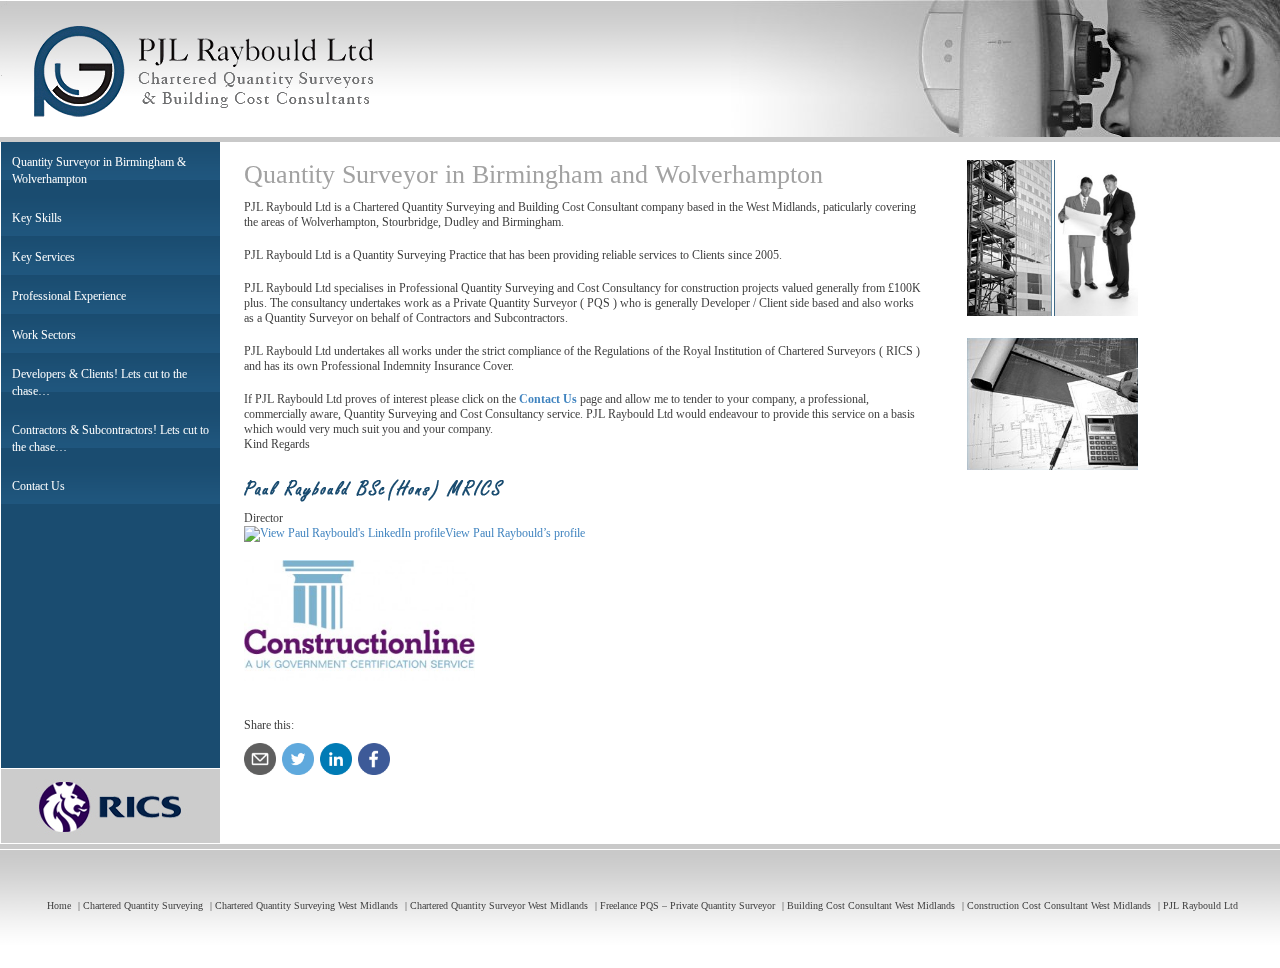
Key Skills (37, 218)
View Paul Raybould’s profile (515, 533)
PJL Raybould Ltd (1200, 905)
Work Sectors (44, 335)
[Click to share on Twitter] (298, 759)
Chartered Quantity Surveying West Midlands (306, 905)
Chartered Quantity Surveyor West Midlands (499, 905)
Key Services (43, 257)
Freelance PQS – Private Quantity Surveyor (687, 905)
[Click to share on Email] (260, 759)
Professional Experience (69, 296)
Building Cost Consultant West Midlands (871, 905)
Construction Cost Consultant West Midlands (1059, 905)
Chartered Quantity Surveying (143, 905)
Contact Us (38, 486)
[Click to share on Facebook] (374, 759)
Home (59, 905)
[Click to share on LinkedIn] (336, 759)
